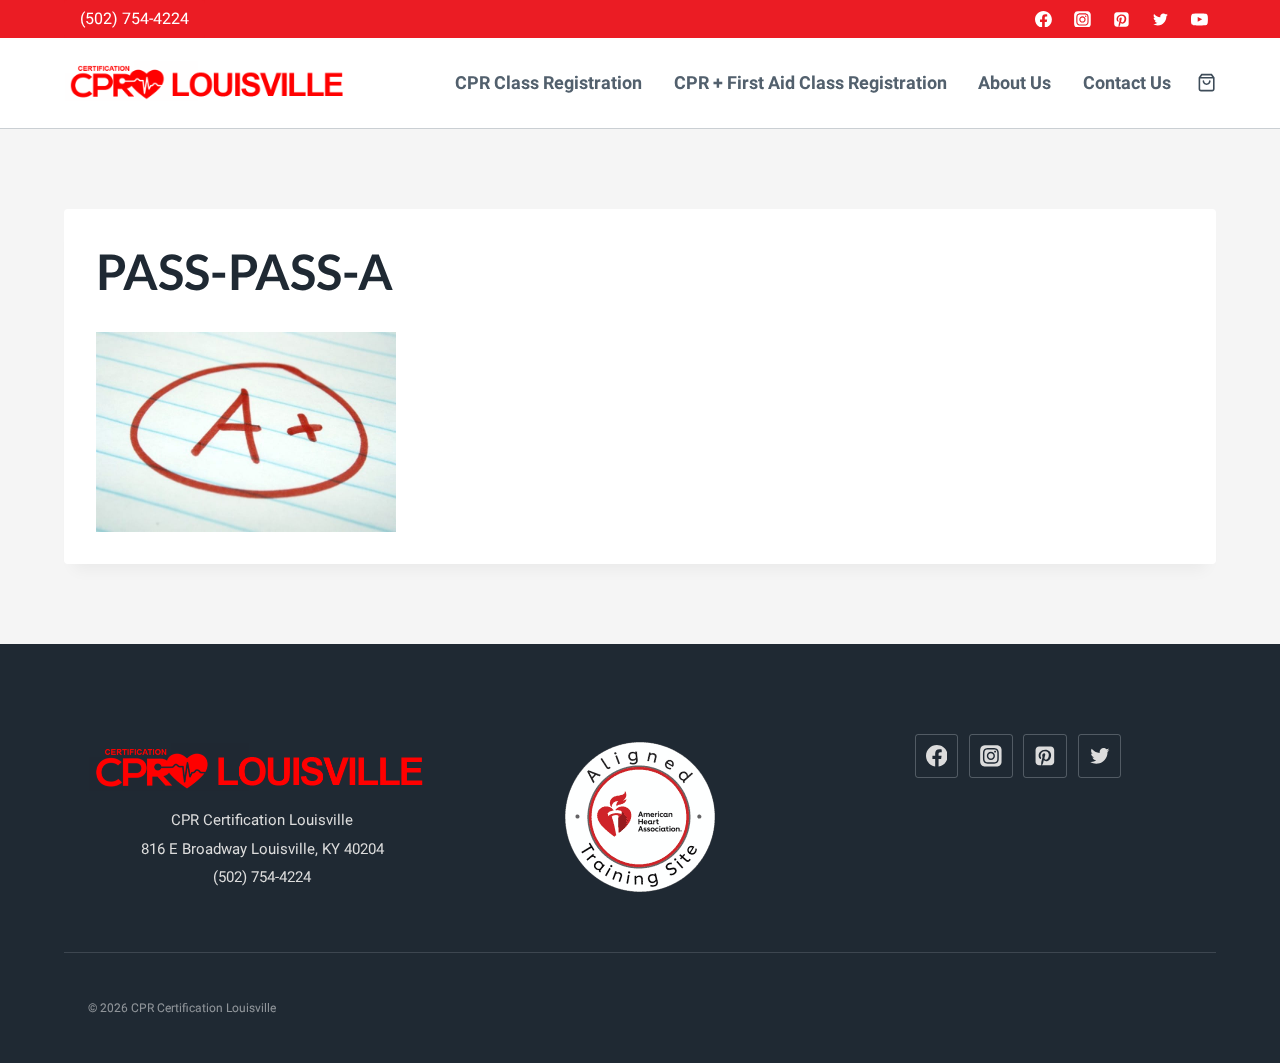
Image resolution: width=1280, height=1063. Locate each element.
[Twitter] (1160, 19)
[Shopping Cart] (1206, 82)
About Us (1014, 83)
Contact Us (1127, 83)
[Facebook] (1044, 19)
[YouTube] (1199, 19)
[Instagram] (1083, 19)
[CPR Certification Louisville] (209, 83)
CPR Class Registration (548, 83)
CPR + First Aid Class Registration (810, 83)
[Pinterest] (1122, 19)
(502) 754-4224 (134, 18)
